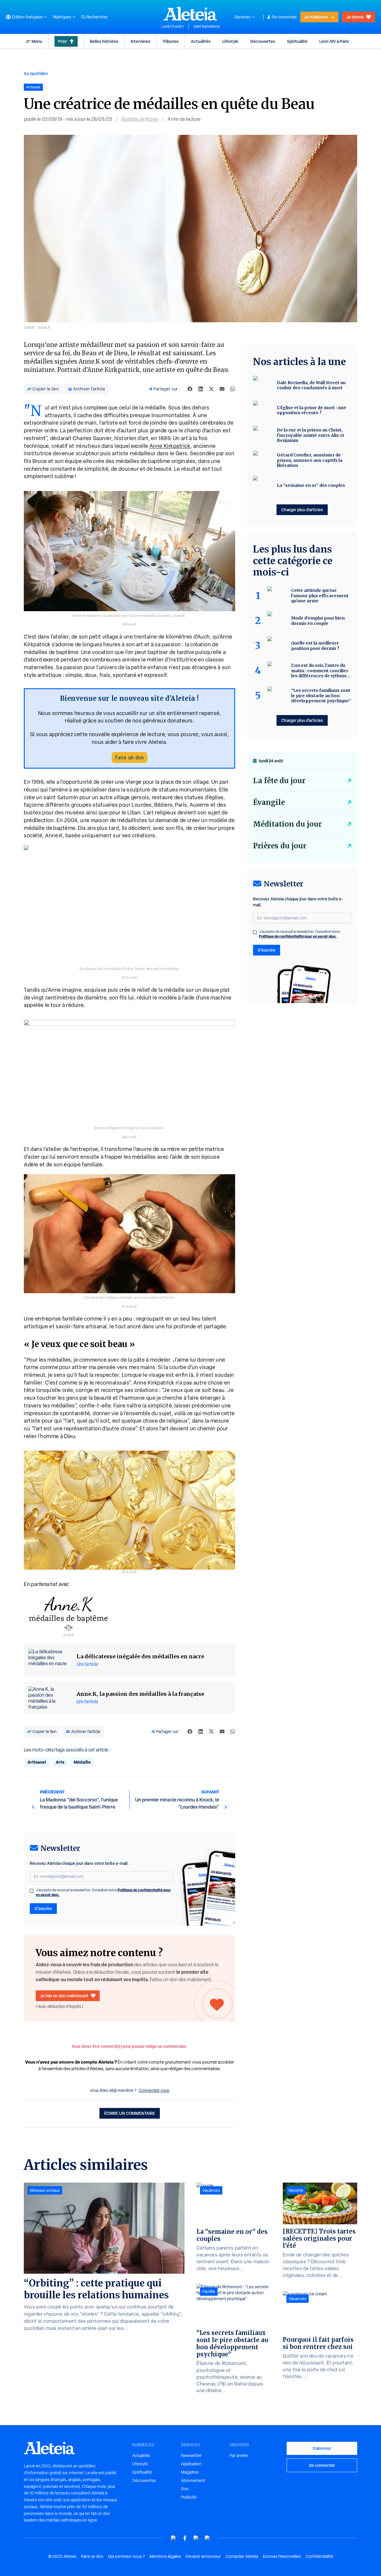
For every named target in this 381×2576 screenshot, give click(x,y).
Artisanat (37, 1762)
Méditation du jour (287, 824)
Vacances (211, 2190)
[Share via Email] (222, 389)
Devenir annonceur (203, 2556)
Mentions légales (165, 2556)
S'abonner (322, 2448)
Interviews (140, 41)
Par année (239, 2455)
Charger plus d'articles (302, 510)
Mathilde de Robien (140, 119)
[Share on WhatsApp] (233, 389)
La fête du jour (279, 781)
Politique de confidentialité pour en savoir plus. (298, 936)
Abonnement (193, 2480)
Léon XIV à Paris (334, 41)
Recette (296, 2190)
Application (191, 2464)
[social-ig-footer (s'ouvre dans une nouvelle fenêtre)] (207, 2538)
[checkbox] (32, 1891)
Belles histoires (104, 41)
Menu (37, 41)
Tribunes (171, 41)
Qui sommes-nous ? (126, 2556)
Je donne (355, 17)
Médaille (82, 1762)
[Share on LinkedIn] (201, 389)
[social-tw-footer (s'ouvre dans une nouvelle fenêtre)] (196, 2538)
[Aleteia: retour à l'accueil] (190, 14)
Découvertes (263, 41)
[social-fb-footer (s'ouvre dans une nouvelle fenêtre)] (185, 2538)
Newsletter (191, 2455)
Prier (63, 41)
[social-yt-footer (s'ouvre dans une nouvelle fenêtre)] (174, 2538)
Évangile (269, 802)
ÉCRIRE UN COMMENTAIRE (130, 2113)
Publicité (189, 2497)
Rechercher (97, 17)
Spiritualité (297, 41)
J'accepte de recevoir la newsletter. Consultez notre (103, 1892)
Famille (209, 2292)
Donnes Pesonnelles (282, 2556)
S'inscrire (43, 1908)
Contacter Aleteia (242, 2556)
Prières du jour (280, 846)
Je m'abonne (316, 17)
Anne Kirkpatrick (170, 446)
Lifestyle (230, 41)
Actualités (201, 41)
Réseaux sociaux (45, 2190)
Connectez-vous (154, 2090)
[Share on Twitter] (211, 389)
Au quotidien (36, 73)
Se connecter (284, 17)
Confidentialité (319, 2556)
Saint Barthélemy (207, 26)
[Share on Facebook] (190, 389)
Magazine (190, 2472)
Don (185, 2489)
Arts (60, 1762)
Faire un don (129, 757)
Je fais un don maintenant (64, 1996)
